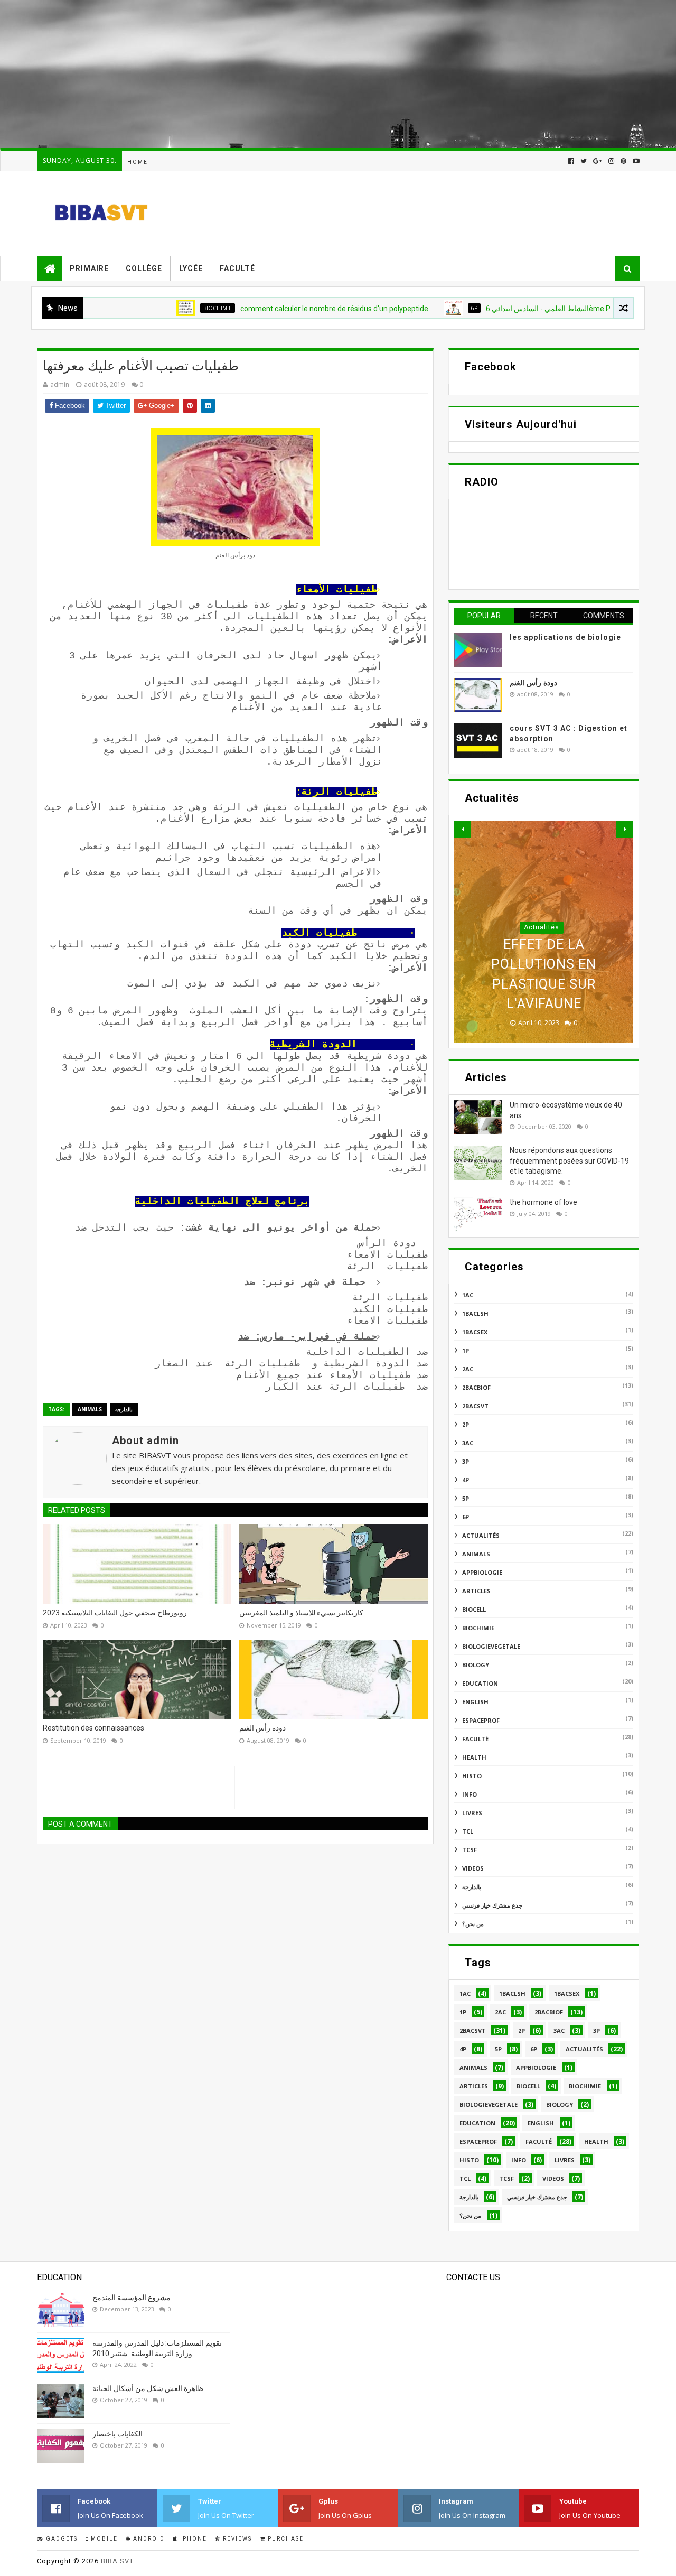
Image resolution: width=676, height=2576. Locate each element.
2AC (468, 1369)
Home (138, 162)
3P (466, 1461)
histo (472, 1776)
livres (472, 1813)
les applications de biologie (565, 637)
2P (466, 1424)
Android (148, 2539)
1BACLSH (475, 1313)
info (470, 1794)
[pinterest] (623, 161)
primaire (89, 268)
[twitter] (584, 161)
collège (144, 268)
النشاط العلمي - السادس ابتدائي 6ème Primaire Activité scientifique (540, 309)
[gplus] (598, 161)
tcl (468, 1831)
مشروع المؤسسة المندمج (132, 2298)
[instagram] (611, 161)
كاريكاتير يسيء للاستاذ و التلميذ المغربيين (301, 1613)
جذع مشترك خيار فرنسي (492, 1905)
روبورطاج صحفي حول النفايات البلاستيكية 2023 (115, 1613)
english (475, 1702)
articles (476, 1591)
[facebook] (571, 161)
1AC (468, 1295)
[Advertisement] (317, 74)
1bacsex (475, 1332)
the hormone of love (543, 1202)
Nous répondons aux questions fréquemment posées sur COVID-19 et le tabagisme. (569, 1161)
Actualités (542, 947)
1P (466, 1350)
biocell (474, 1609)
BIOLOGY (476, 1665)
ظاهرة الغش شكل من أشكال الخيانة (148, 2388)
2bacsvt (475, 1406)
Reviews (236, 2539)
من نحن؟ (473, 1924)
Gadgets (61, 2539)
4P (466, 1480)
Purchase (285, 2539)
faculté (237, 268)
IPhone (193, 2539)
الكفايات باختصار (118, 2434)
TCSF (470, 1850)
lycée (191, 268)
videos (473, 1868)
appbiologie (482, 1572)
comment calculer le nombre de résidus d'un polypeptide (281, 309)
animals (90, 1409)
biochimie (164, 308)
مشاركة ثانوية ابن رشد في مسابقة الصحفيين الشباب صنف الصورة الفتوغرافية (544, 984)
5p (466, 1498)
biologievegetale (491, 1646)
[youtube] (635, 161)
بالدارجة (124, 1409)
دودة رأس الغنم (262, 1728)
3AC (468, 1443)
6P (421, 308)
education (480, 1683)
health (474, 1757)
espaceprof (481, 1720)
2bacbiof (476, 1387)
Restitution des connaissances (93, 1728)
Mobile (103, 2539)
